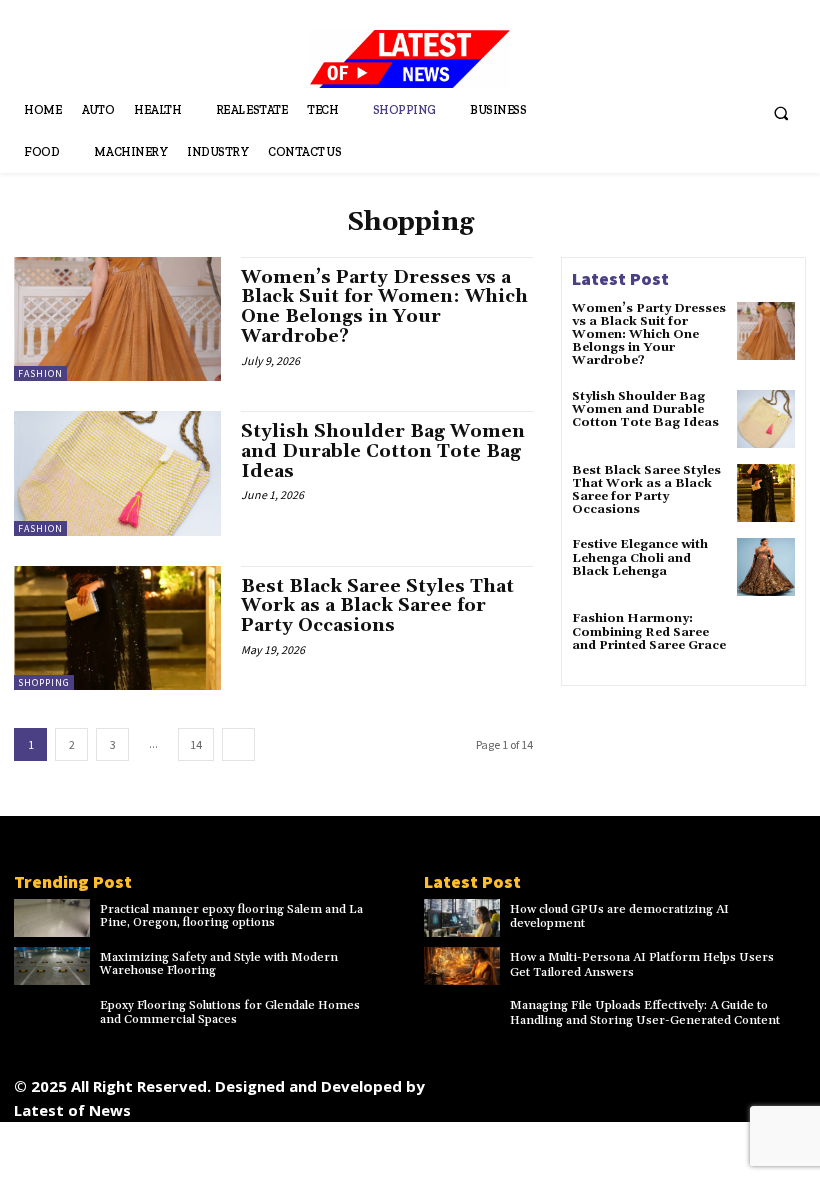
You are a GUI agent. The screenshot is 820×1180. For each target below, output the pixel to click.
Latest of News (72, 1110)
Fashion (40, 373)
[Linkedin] (604, 1081)
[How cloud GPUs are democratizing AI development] (462, 918)
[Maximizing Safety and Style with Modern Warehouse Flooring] (52, 966)
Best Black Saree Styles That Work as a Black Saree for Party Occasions (377, 606)
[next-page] (238, 744)
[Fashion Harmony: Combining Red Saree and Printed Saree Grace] (766, 641)
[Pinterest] (649, 1081)
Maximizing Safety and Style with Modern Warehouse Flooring (219, 964)
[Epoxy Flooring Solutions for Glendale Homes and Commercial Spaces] (52, 1014)
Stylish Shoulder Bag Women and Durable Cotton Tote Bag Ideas (383, 451)
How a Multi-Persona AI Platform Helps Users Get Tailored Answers (642, 964)
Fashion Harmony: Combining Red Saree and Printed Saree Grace (649, 631)
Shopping (44, 682)
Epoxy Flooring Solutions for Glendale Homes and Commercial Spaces (230, 1012)
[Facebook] (514, 1081)
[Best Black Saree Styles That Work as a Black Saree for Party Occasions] (117, 628)
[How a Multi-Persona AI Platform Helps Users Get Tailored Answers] (462, 966)
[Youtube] (784, 1081)
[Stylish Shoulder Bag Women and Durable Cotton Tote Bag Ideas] (117, 473)
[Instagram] (559, 1081)
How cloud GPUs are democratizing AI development (619, 916)
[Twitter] (694, 1081)
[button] (781, 114)
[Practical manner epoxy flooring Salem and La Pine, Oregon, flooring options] (52, 918)
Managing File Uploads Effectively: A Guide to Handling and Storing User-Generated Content (645, 1012)
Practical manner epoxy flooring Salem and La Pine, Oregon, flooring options (231, 916)
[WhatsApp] (739, 1081)
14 (196, 744)
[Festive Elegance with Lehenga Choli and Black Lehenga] (766, 567)
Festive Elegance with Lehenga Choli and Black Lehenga (640, 557)
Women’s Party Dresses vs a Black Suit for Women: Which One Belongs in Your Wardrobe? (384, 307)
